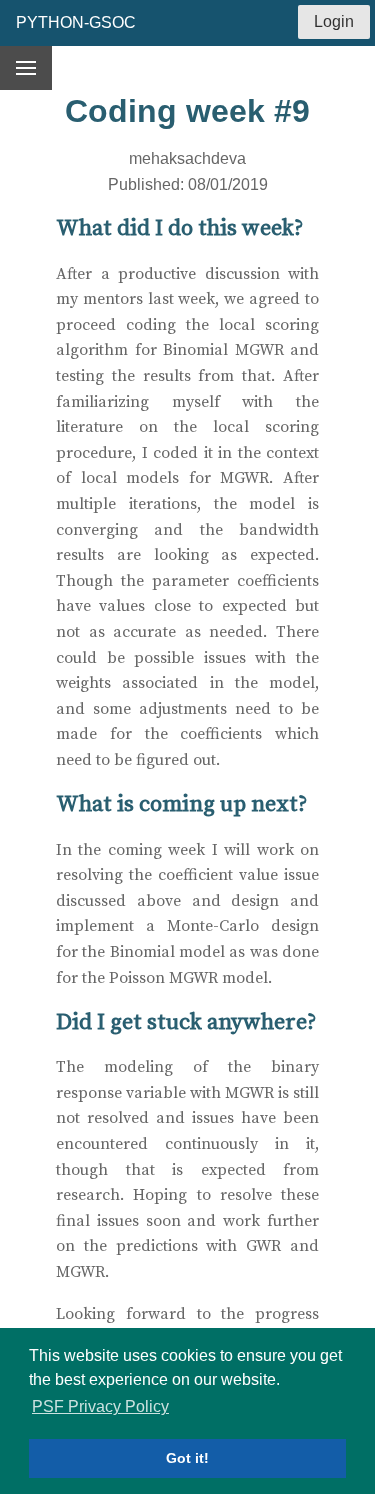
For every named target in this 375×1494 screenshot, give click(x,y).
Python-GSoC (76, 22)
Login (334, 21)
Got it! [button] (187, 1458)
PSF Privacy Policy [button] (100, 1406)
